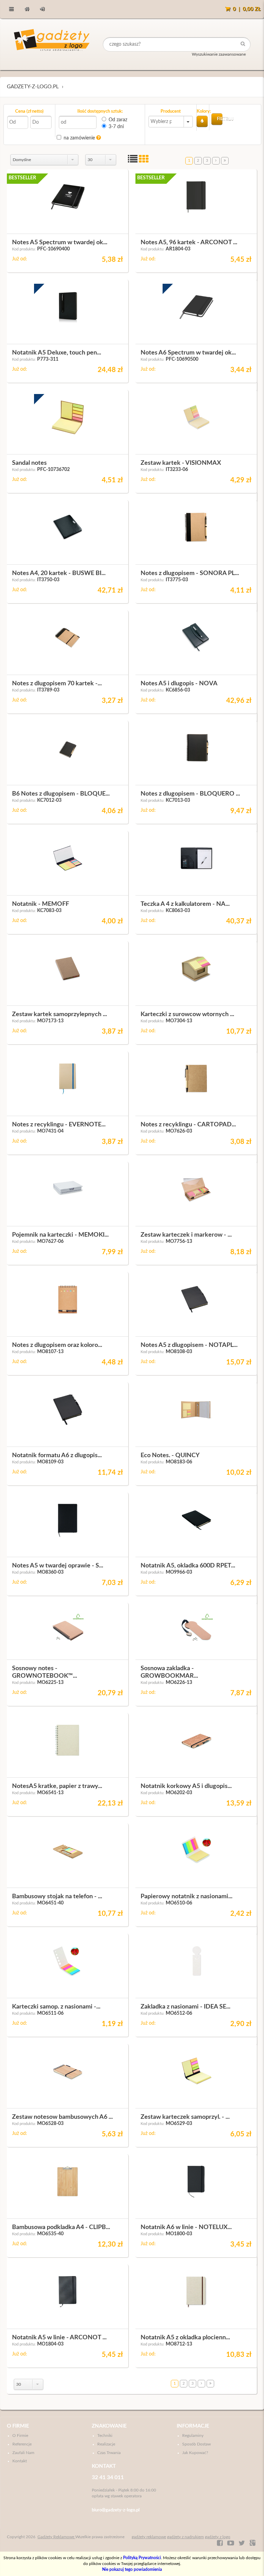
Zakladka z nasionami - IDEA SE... (185, 2007)
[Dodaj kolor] (202, 121)
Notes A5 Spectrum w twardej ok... (60, 243)
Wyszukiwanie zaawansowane (219, 54)
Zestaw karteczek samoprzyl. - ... (185, 2117)
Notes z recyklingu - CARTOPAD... (188, 1125)
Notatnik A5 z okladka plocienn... (185, 2338)
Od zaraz (118, 120)
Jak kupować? (195, 2453)
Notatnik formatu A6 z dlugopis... (57, 1455)
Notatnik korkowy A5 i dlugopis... (186, 1786)
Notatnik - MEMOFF (41, 904)
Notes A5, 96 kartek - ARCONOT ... (189, 243)
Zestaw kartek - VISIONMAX (181, 463)
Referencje (22, 2444)
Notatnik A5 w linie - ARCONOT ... (59, 2338)
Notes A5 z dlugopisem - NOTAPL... (189, 1345)
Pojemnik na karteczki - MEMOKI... (60, 1235)
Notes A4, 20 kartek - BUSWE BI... (59, 573)
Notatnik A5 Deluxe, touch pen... (57, 353)
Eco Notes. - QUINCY (170, 1455)
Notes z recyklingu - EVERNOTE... (59, 1125)
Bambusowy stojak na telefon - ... (57, 1897)
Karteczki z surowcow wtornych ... (187, 1014)
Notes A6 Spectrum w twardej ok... (188, 353)
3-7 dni (116, 127)
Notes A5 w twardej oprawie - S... (58, 1566)
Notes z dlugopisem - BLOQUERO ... (190, 794)
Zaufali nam (23, 2453)
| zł (247, 9)
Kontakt (20, 2461)
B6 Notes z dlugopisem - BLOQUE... (61, 794)
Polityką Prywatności (142, 2558)
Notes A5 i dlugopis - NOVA (179, 684)
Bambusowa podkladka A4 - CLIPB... (61, 2227)
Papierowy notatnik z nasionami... (186, 1897)
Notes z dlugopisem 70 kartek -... (57, 684)
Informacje (193, 2426)
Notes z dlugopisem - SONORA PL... (190, 573)
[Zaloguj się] (42, 9)
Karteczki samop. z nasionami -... (56, 2007)
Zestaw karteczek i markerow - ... (186, 1235)
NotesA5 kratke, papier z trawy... (57, 1786)
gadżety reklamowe (149, 2537)
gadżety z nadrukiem (185, 2537)
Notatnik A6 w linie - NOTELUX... (186, 2227)
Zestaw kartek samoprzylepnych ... (59, 1014)
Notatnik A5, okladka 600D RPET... (188, 1566)
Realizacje (106, 2444)
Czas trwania (109, 2453)
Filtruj (220, 119)
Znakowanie (109, 2426)
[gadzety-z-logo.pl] (52, 44)
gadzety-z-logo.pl (33, 87)
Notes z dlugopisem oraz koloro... (57, 1345)
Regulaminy (193, 2436)
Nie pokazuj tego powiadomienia (132, 2569)
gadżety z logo (218, 2537)
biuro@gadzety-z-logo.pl (116, 2510)
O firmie (18, 2426)
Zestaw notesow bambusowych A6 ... (62, 2117)
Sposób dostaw (196, 2444)
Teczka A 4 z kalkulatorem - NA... (185, 904)
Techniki (105, 2436)
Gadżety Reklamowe (56, 2537)
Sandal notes (29, 463)
